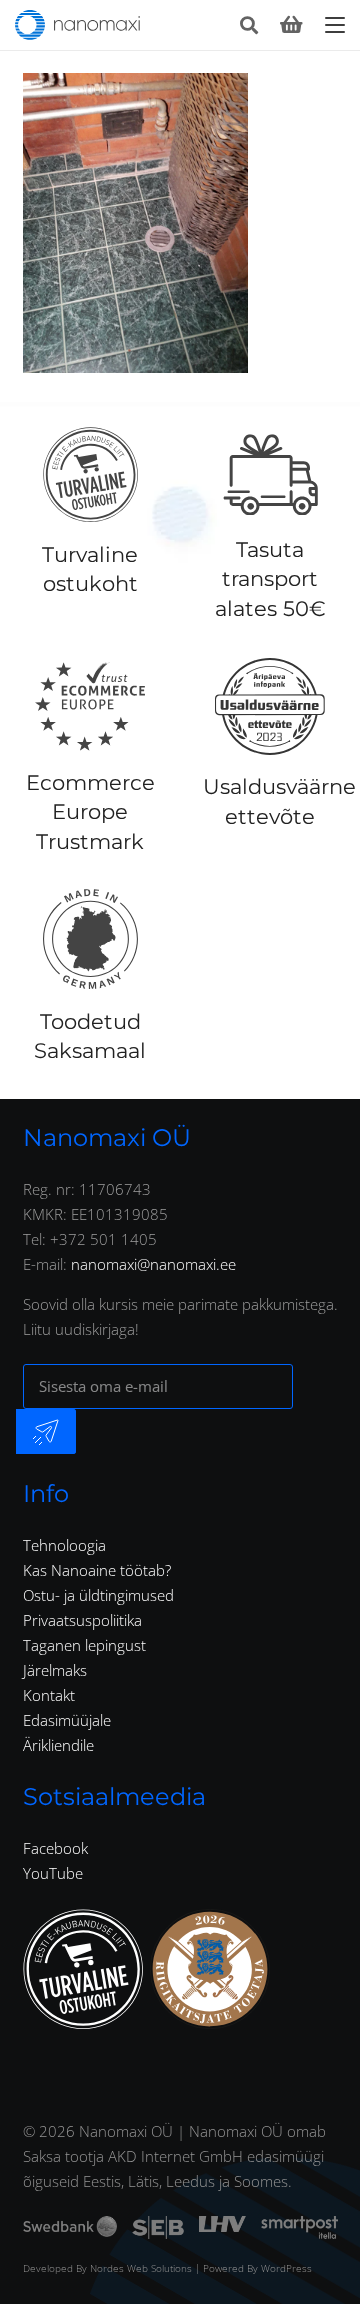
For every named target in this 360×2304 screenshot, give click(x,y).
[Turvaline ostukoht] (90, 475)
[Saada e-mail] (46, 1431)
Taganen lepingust (84, 1645)
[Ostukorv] (291, 25)
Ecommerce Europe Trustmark (90, 812)
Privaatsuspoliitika (82, 1620)
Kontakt (49, 1695)
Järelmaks (55, 1670)
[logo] (77, 25)
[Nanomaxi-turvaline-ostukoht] (83, 1969)
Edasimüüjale (67, 1720)
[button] (249, 25)
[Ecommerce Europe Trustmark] (90, 706)
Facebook (55, 1848)
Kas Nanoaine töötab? (97, 1570)
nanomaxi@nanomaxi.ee (153, 1264)
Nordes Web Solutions (141, 2268)
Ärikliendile (58, 1745)
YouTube (53, 1873)
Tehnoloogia (64, 1545)
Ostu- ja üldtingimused (98, 1595)
